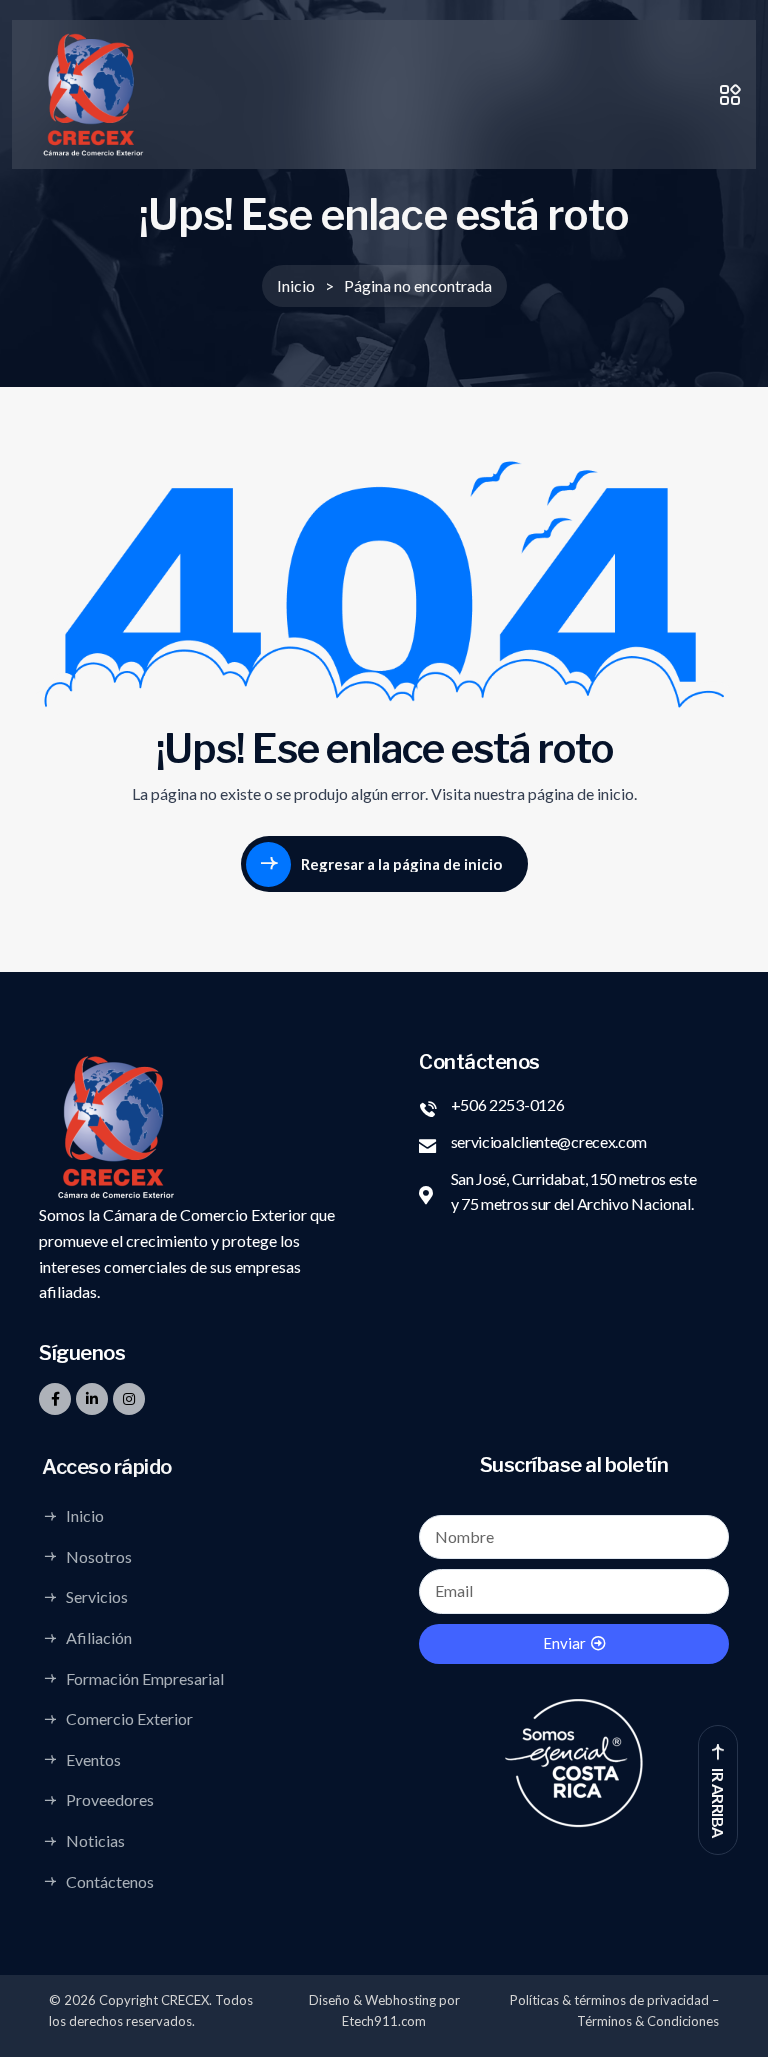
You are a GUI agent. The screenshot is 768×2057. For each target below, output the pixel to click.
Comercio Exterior (129, 1719)
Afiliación (99, 1638)
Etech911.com (384, 2021)
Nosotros (99, 1556)
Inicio (85, 1516)
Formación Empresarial (145, 1678)
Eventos (93, 1759)
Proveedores (110, 1800)
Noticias (95, 1841)
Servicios (97, 1597)
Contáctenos (110, 1881)
